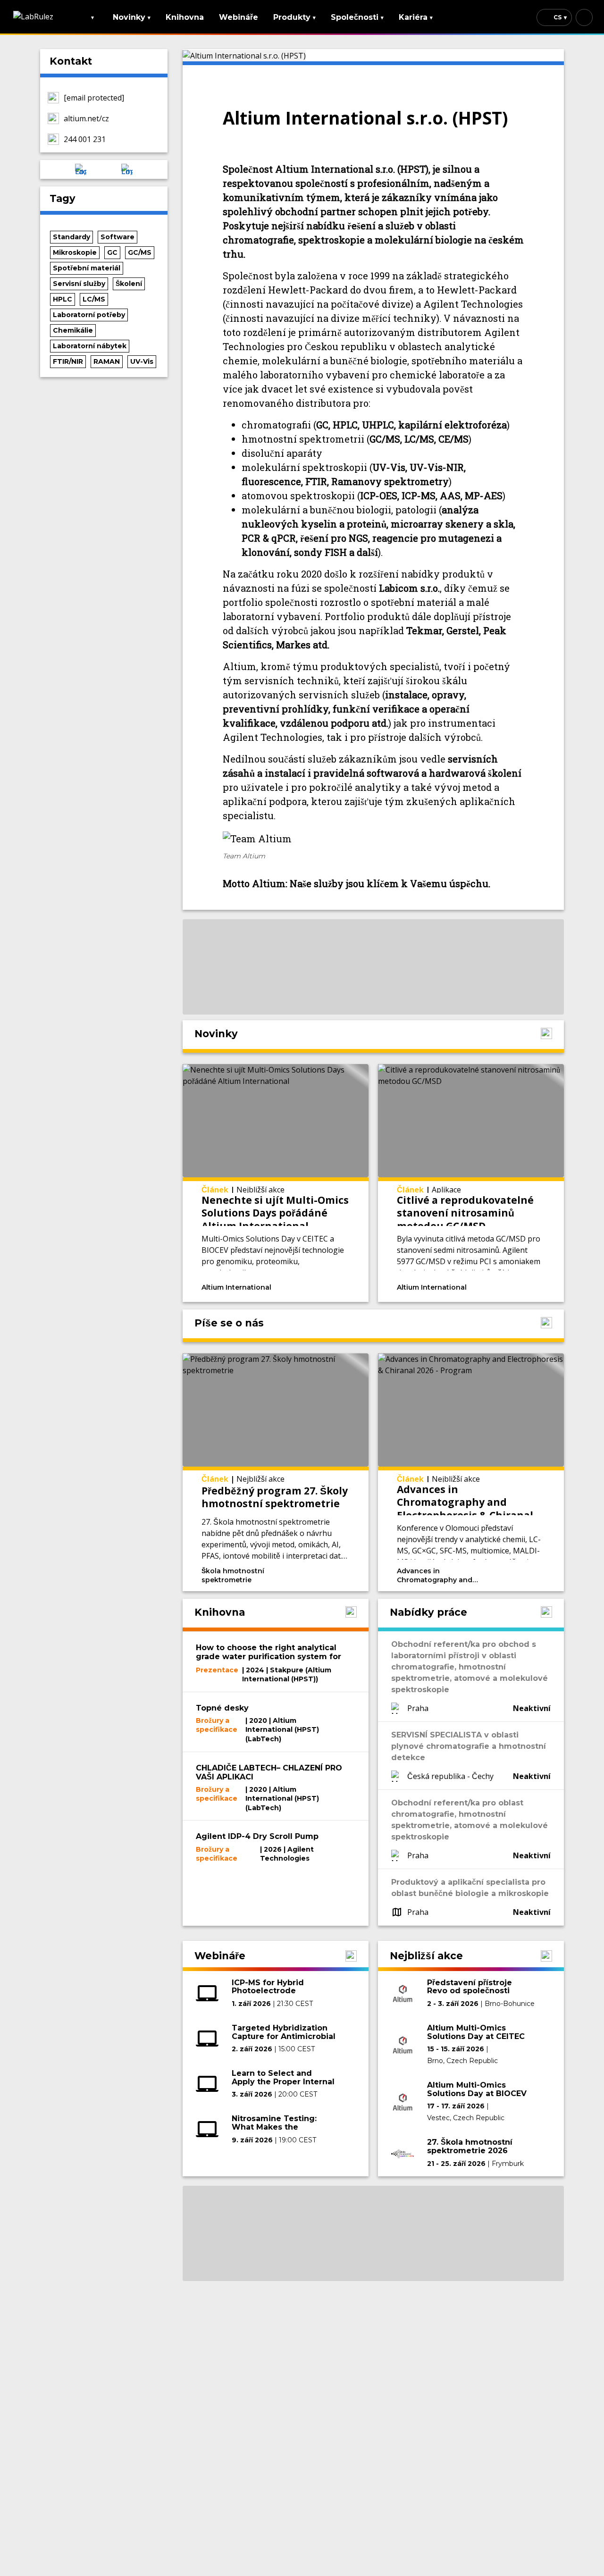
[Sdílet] (337, 1286)
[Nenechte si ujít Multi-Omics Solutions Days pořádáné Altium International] (276, 1183)
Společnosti (357, 17)
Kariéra (416, 17)
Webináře (239, 17)
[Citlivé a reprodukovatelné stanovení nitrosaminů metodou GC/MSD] (471, 1183)
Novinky (132, 17)
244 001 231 (85, 139)
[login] (584, 17)
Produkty (294, 17)
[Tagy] (300, 1286)
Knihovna (185, 17)
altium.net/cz (86, 118)
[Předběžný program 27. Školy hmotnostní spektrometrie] (276, 1472)
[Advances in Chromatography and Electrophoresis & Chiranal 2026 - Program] (471, 1472)
